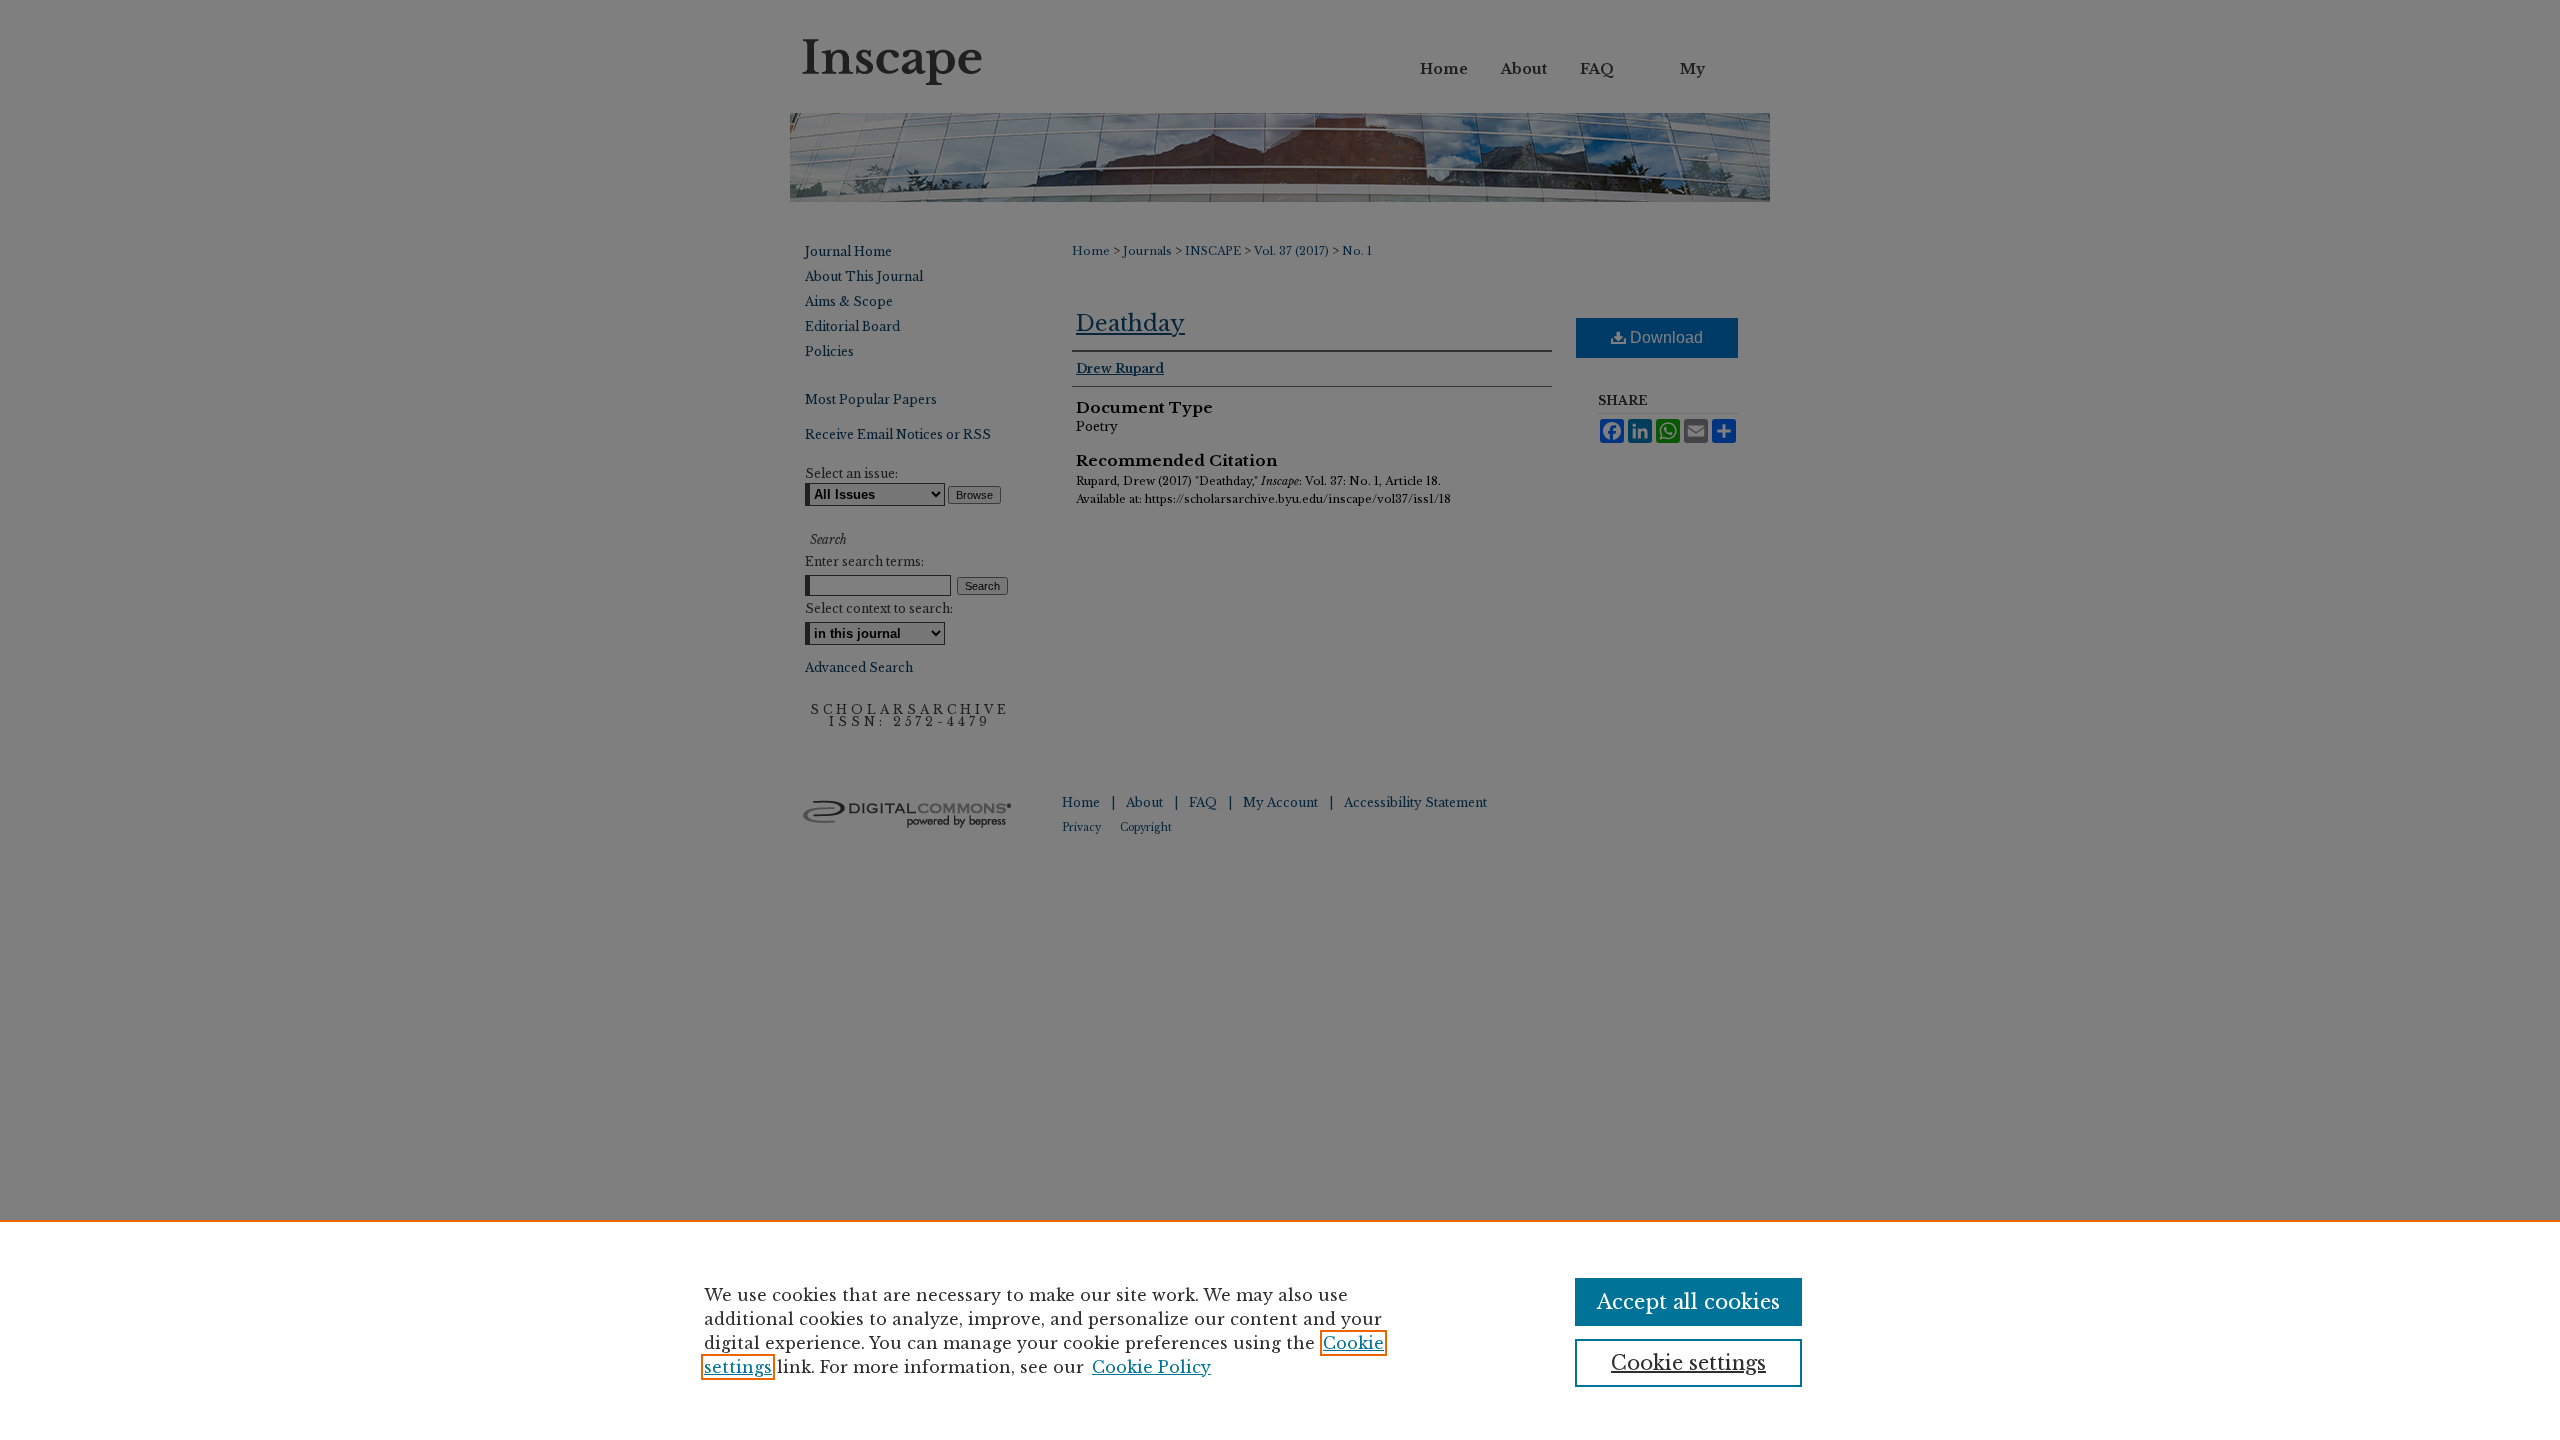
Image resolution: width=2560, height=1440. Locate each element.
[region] (1280, 1330)
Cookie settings (1688, 1363)
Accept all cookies (1688, 1302)
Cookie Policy (1151, 1367)
